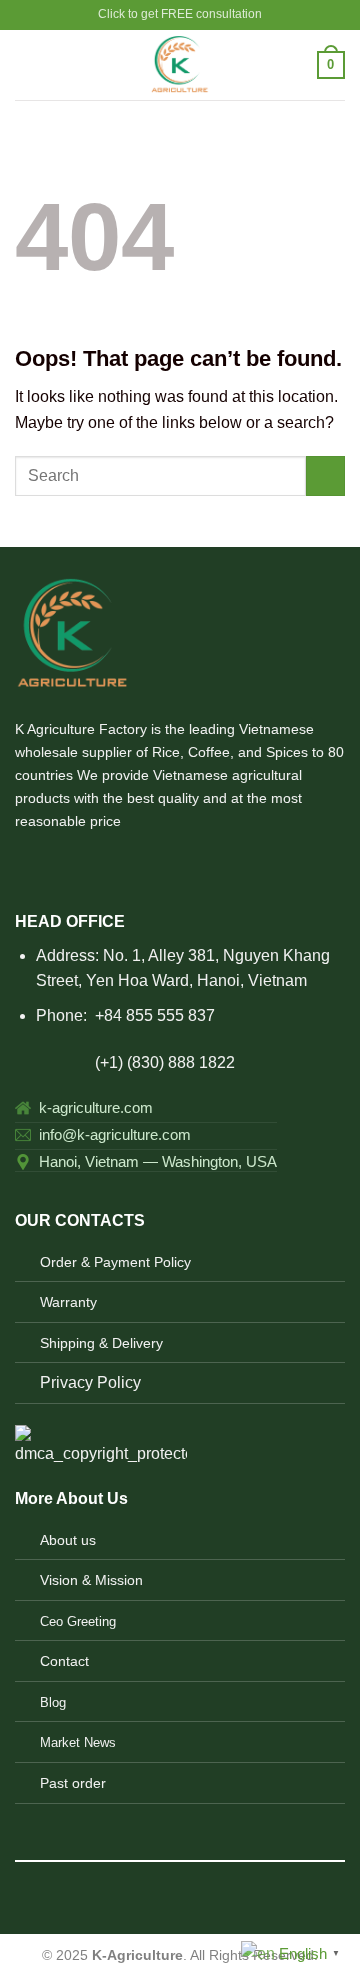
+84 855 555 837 (155, 1015)
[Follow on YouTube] (149, 866)
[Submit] (325, 475)
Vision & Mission (91, 1580)
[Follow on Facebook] (27, 866)
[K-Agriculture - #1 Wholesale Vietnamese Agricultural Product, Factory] (180, 65)
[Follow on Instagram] (52, 866)
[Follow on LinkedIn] (125, 866)
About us (68, 1540)
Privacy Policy (90, 1382)
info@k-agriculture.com (115, 1134)
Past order (73, 1783)
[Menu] (27, 64)
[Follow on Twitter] (76, 866)
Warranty (68, 1302)
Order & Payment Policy (115, 1262)
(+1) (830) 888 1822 (125, 1062)
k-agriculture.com (96, 1107)
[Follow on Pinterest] (100, 866)
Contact (64, 1661)
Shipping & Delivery (101, 1343)
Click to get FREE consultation (180, 14)
